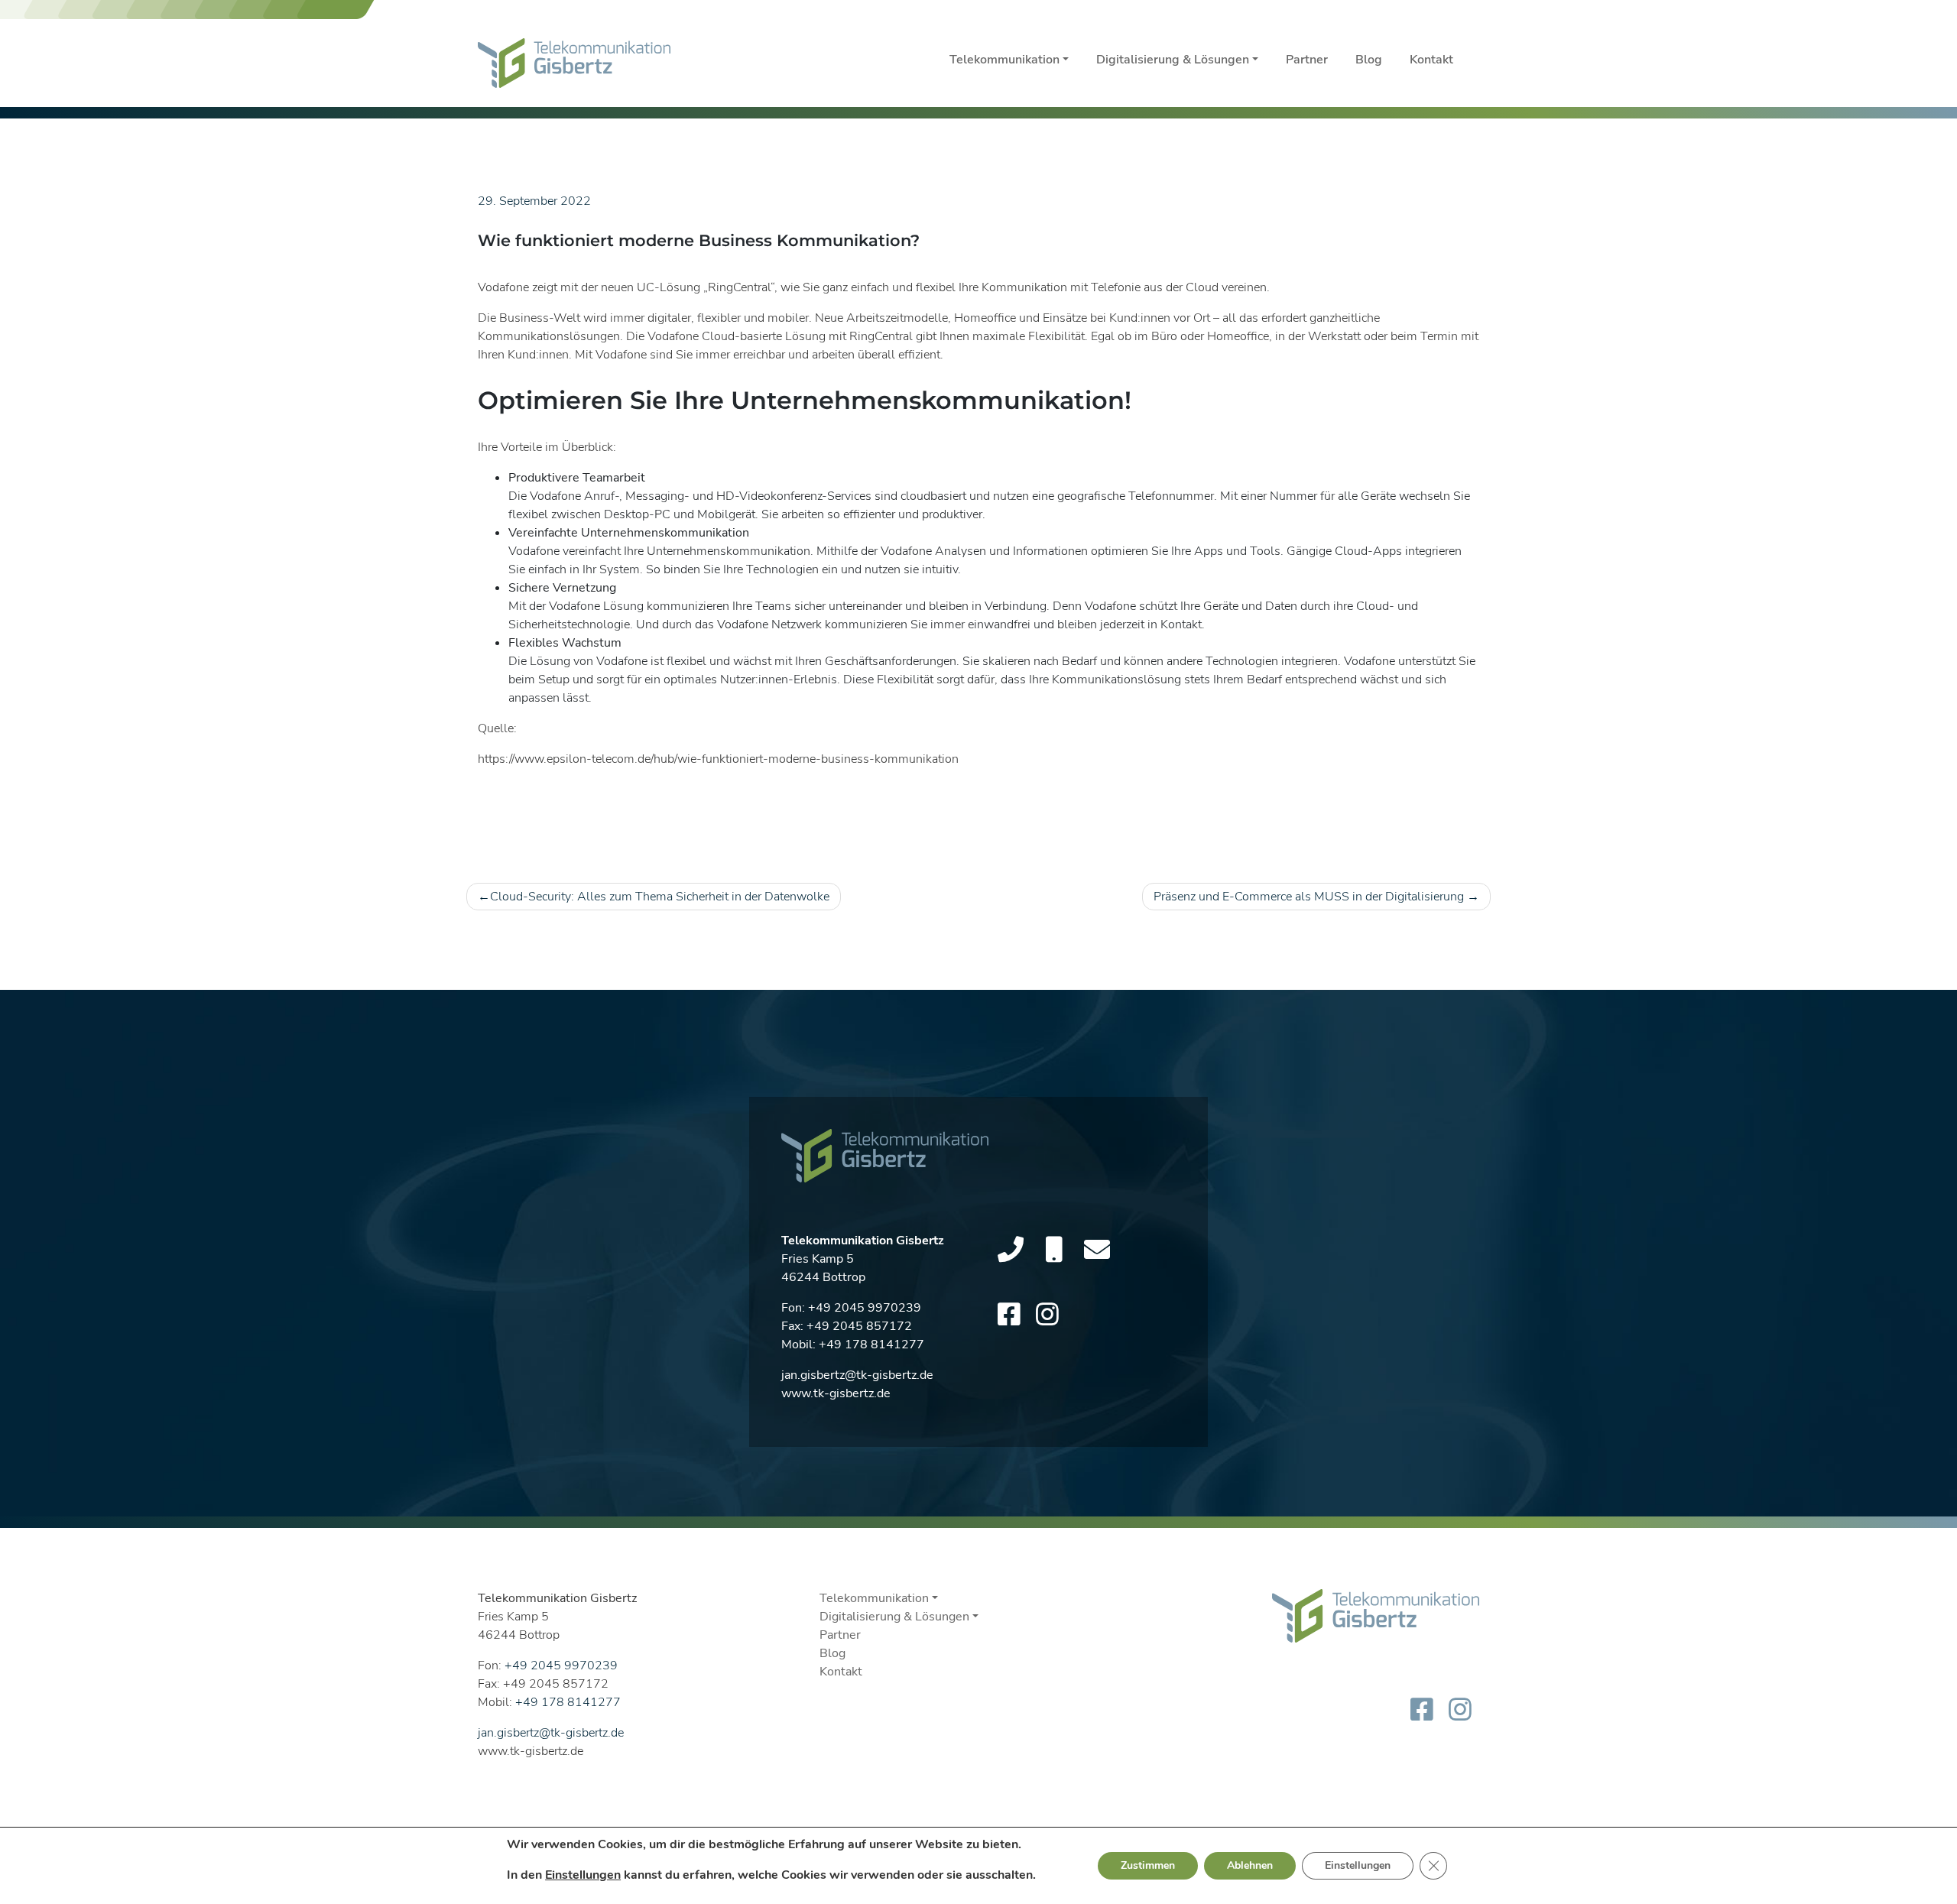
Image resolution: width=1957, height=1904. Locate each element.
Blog (1369, 60)
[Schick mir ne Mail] (1097, 1250)
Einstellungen (583, 1875)
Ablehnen (1250, 1865)
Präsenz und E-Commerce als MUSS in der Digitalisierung (1309, 897)
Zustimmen (1148, 1865)
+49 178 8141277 (871, 1344)
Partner (1307, 60)
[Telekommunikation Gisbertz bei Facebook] (1009, 1315)
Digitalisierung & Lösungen (1173, 60)
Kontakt (1431, 60)
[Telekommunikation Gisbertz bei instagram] (1047, 1315)
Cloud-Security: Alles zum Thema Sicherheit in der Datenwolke (660, 897)
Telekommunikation (1004, 60)
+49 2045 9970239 (865, 1308)
